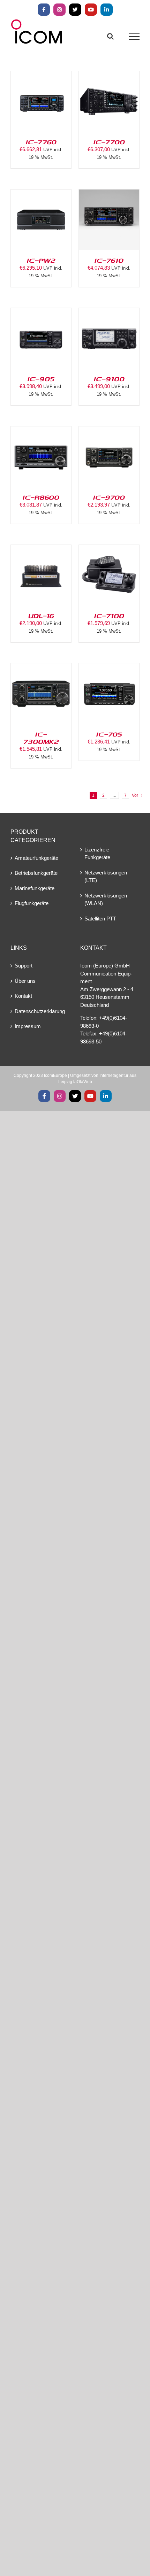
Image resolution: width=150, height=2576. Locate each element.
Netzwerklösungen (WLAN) (106, 900)
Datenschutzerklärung (40, 1011)
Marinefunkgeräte (35, 888)
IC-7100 (109, 616)
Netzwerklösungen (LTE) (106, 877)
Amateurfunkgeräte (36, 858)
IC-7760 (41, 142)
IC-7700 (109, 142)
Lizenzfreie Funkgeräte (97, 854)
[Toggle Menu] (134, 37)
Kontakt (23, 996)
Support (24, 966)
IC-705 (109, 734)
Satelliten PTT (100, 919)
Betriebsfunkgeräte (36, 873)
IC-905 (41, 379)
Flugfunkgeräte (32, 903)
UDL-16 (41, 616)
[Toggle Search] (110, 36)
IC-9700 (109, 497)
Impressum (28, 1026)
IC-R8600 (41, 497)
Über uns (25, 981)
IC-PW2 (41, 260)
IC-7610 (109, 260)
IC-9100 (109, 379)
